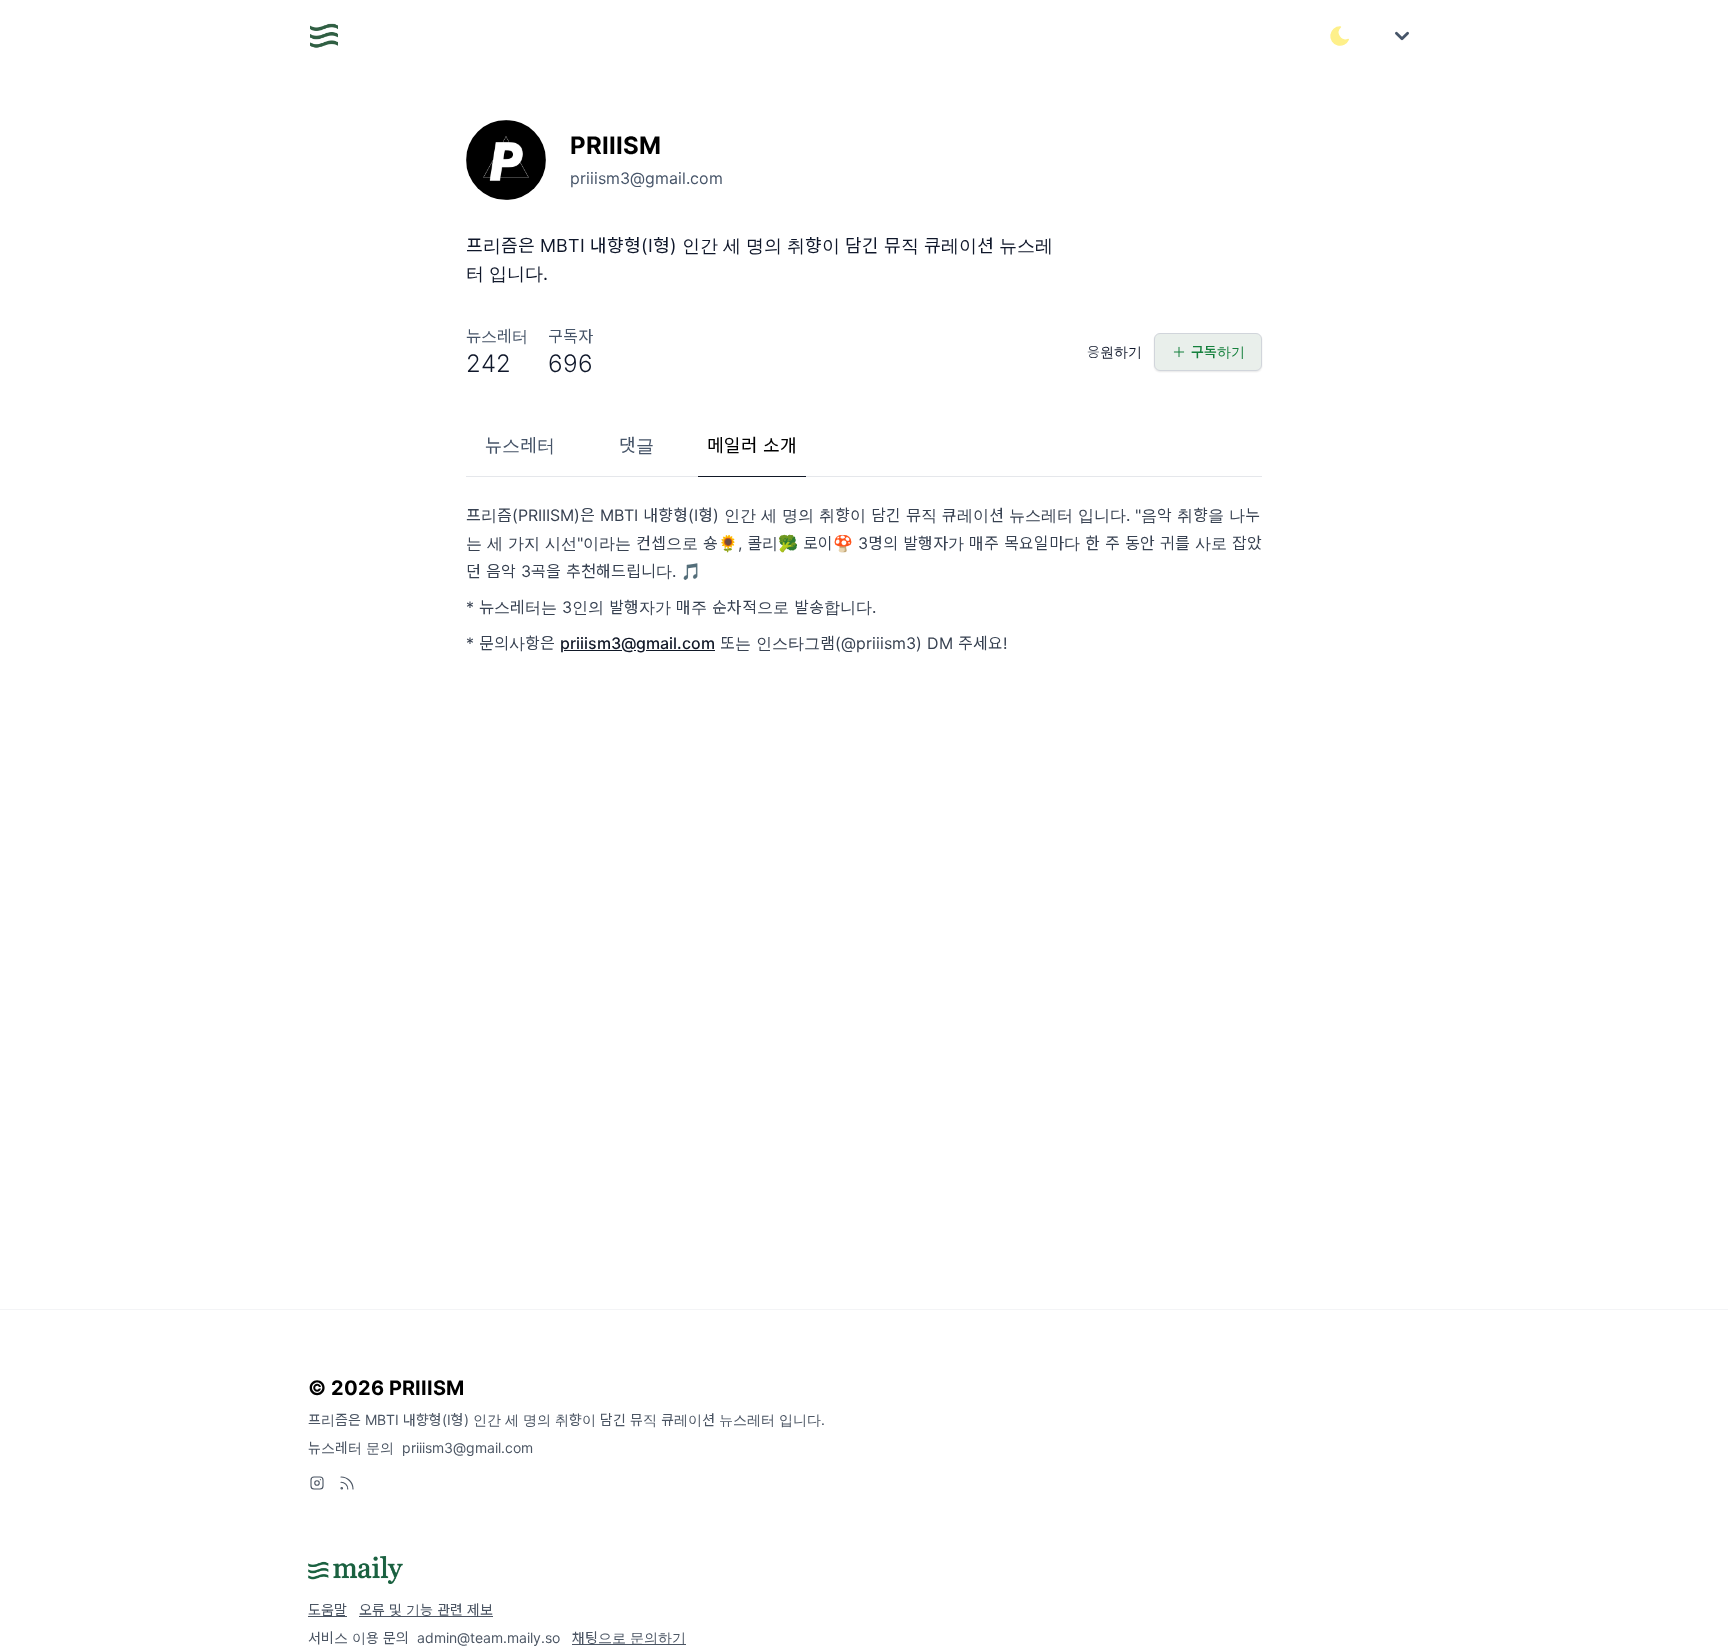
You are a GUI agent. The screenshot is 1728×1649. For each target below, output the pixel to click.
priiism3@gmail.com (637, 643)
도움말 (327, 1609)
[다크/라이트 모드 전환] (1340, 36)
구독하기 (1218, 351)
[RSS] (347, 1483)
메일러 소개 (752, 445)
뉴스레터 (520, 445)
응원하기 (1114, 351)
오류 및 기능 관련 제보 (426, 1609)
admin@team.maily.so (488, 1637)
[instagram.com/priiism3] (317, 1483)
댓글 (636, 445)
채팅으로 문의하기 (629, 1637)
